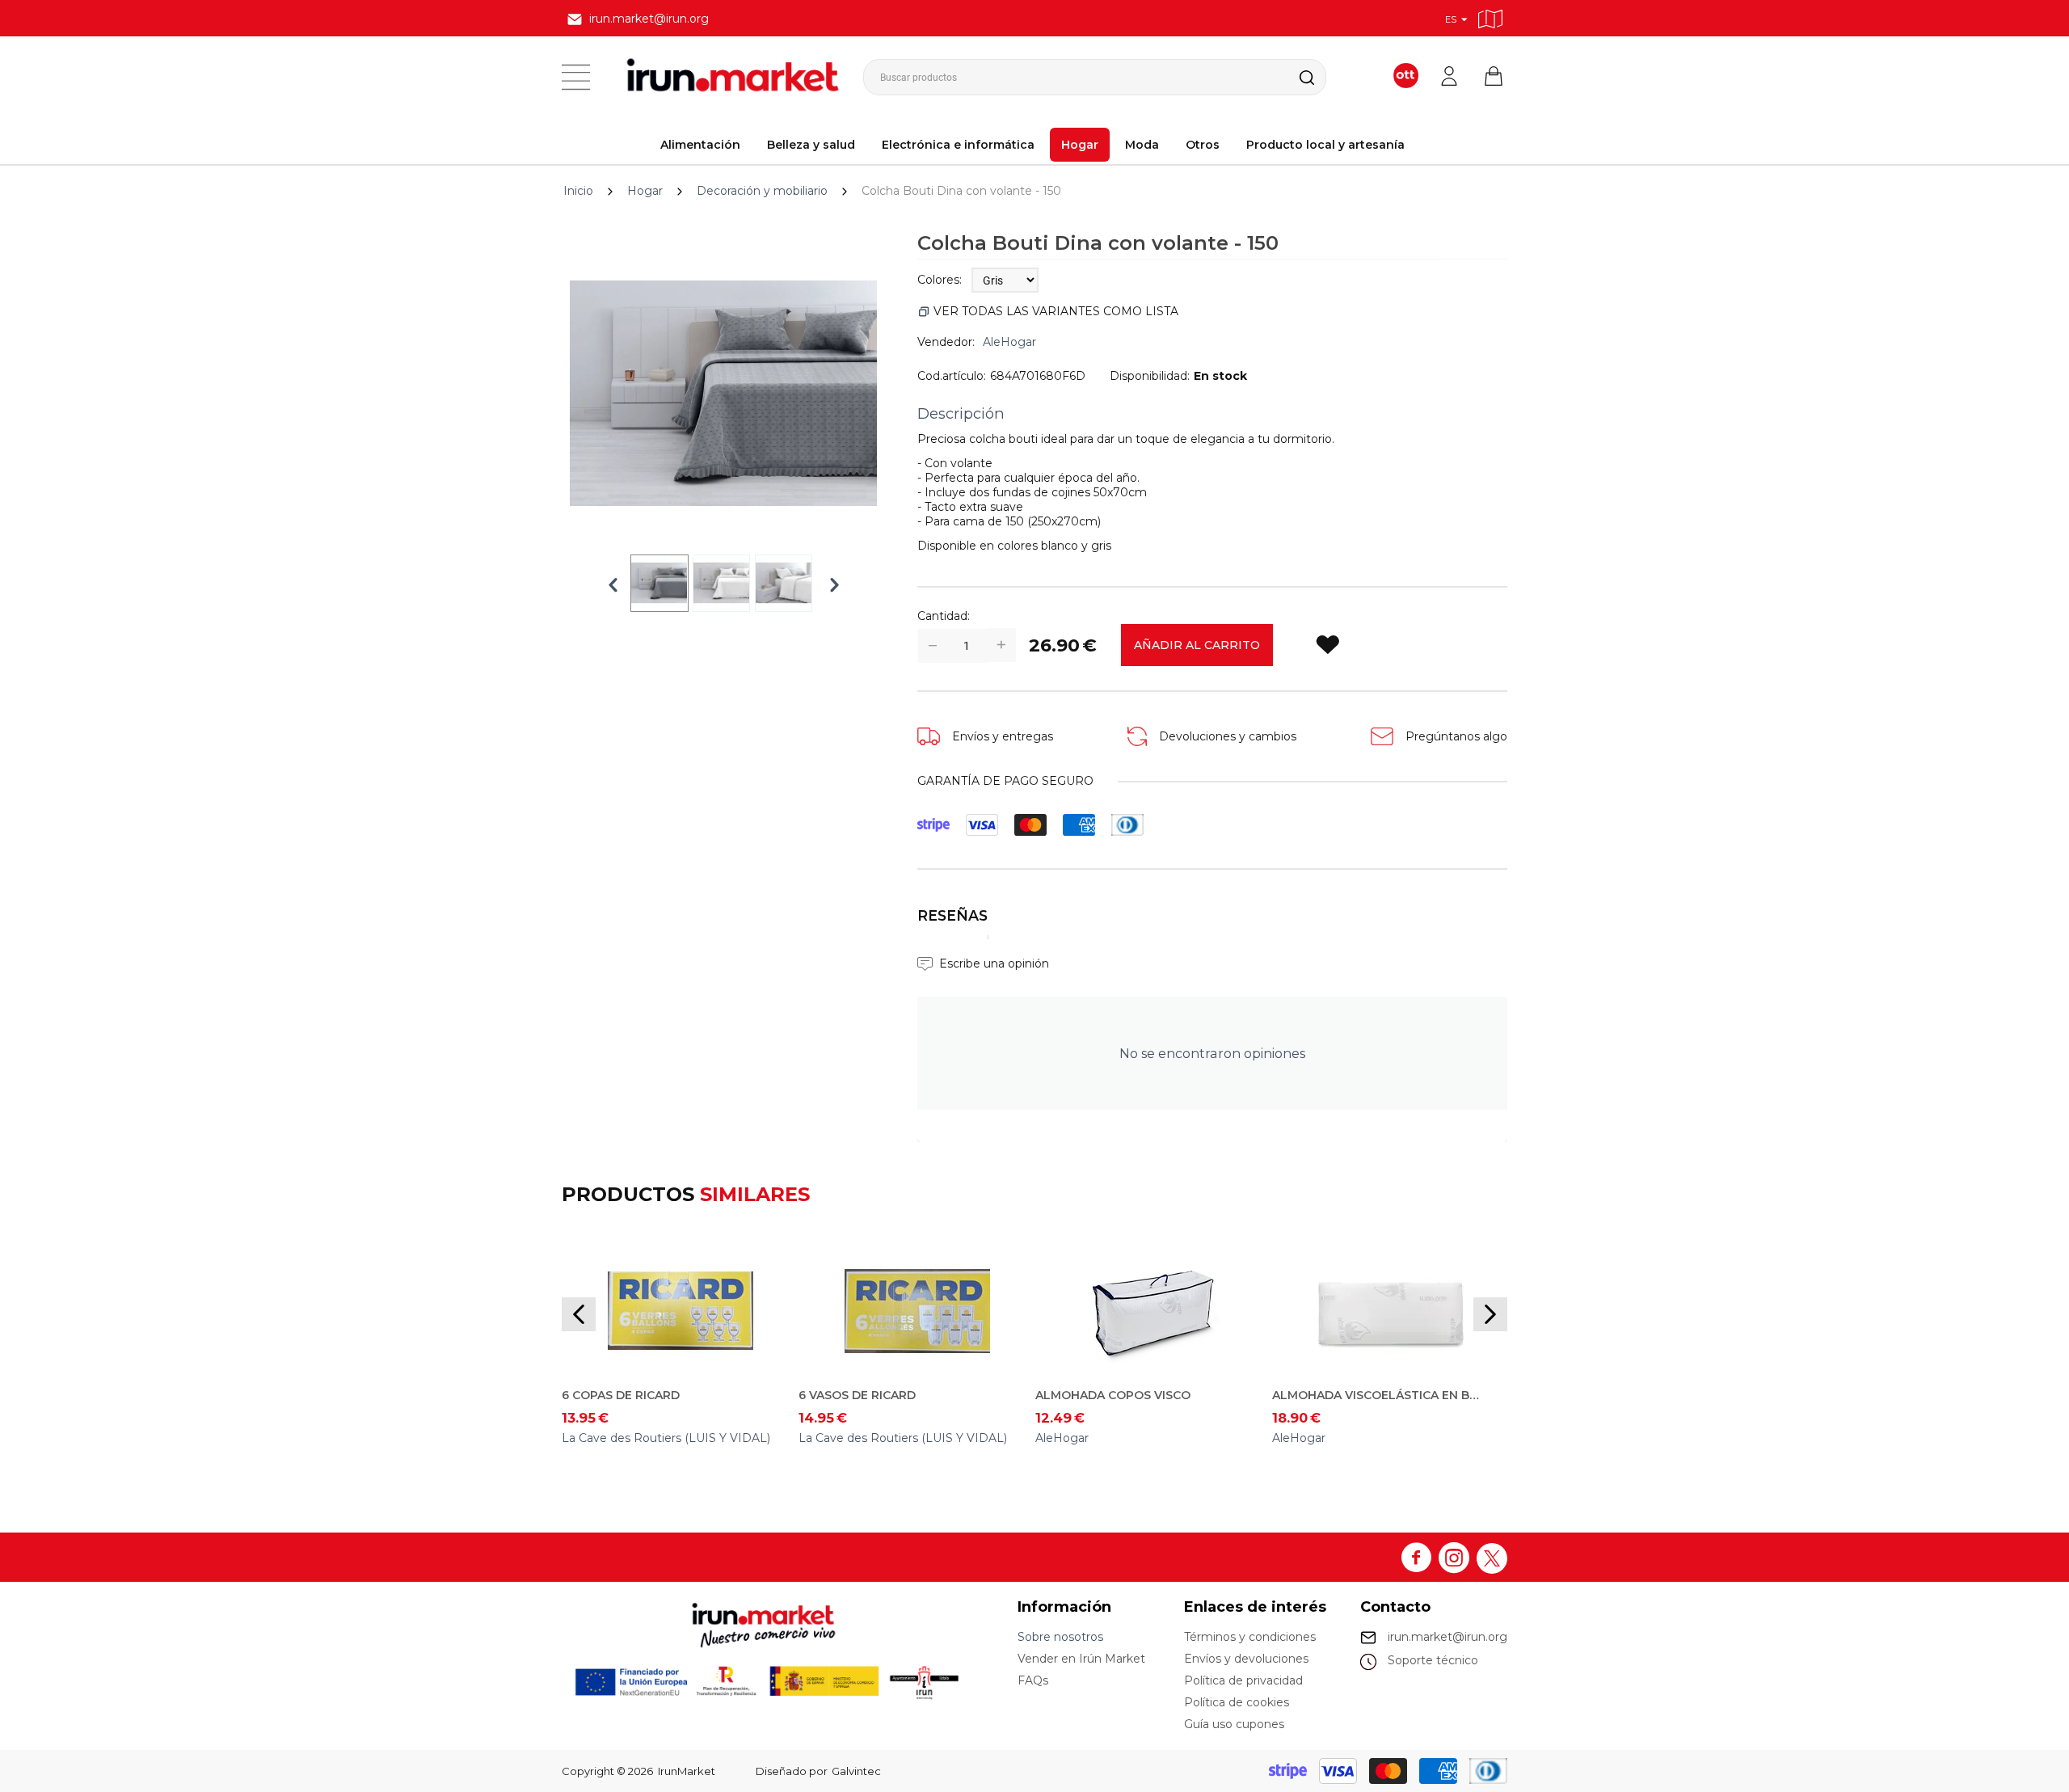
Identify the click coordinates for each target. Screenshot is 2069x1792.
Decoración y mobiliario (762, 191)
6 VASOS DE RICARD (857, 1395)
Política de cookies (1237, 1702)
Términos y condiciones (1250, 1637)
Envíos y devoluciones (1246, 1659)
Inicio (578, 191)
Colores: (940, 280)
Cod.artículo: (952, 376)
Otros (1203, 145)
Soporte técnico (1433, 1660)
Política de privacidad (1243, 1680)
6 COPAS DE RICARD (621, 1395)
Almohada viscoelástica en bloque (1379, 1395)
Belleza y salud (811, 145)
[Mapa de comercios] (1490, 17)
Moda (1142, 145)
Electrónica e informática (958, 145)
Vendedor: (946, 342)
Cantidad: (944, 616)
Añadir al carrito (1197, 645)
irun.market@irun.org (1447, 1637)
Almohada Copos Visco (1113, 1395)
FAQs (1033, 1680)
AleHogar (1009, 342)
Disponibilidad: (1150, 376)
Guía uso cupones (1234, 1724)
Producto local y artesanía (1325, 145)
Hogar (1080, 145)
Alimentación (700, 145)
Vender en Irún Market (1081, 1659)
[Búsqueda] (1294, 77)
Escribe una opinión (994, 963)
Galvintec (856, 1771)
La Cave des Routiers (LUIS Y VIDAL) (666, 1438)
